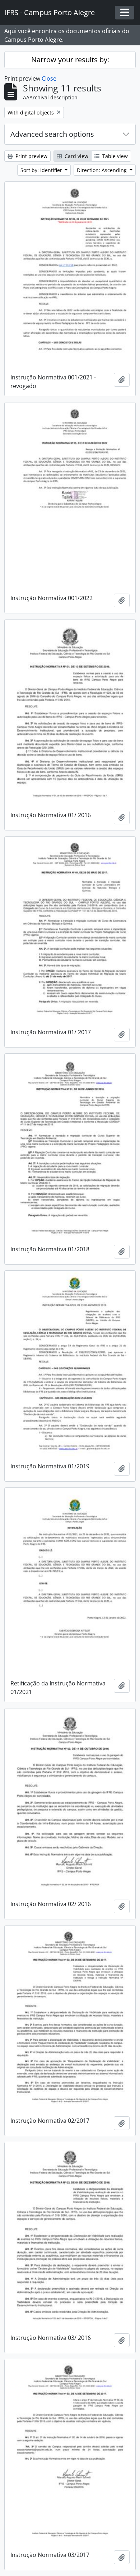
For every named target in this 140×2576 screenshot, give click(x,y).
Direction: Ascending (102, 170)
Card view (76, 156)
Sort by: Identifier (42, 170)
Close (49, 78)
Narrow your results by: (70, 60)
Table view (114, 156)
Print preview (31, 156)
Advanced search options (52, 134)
